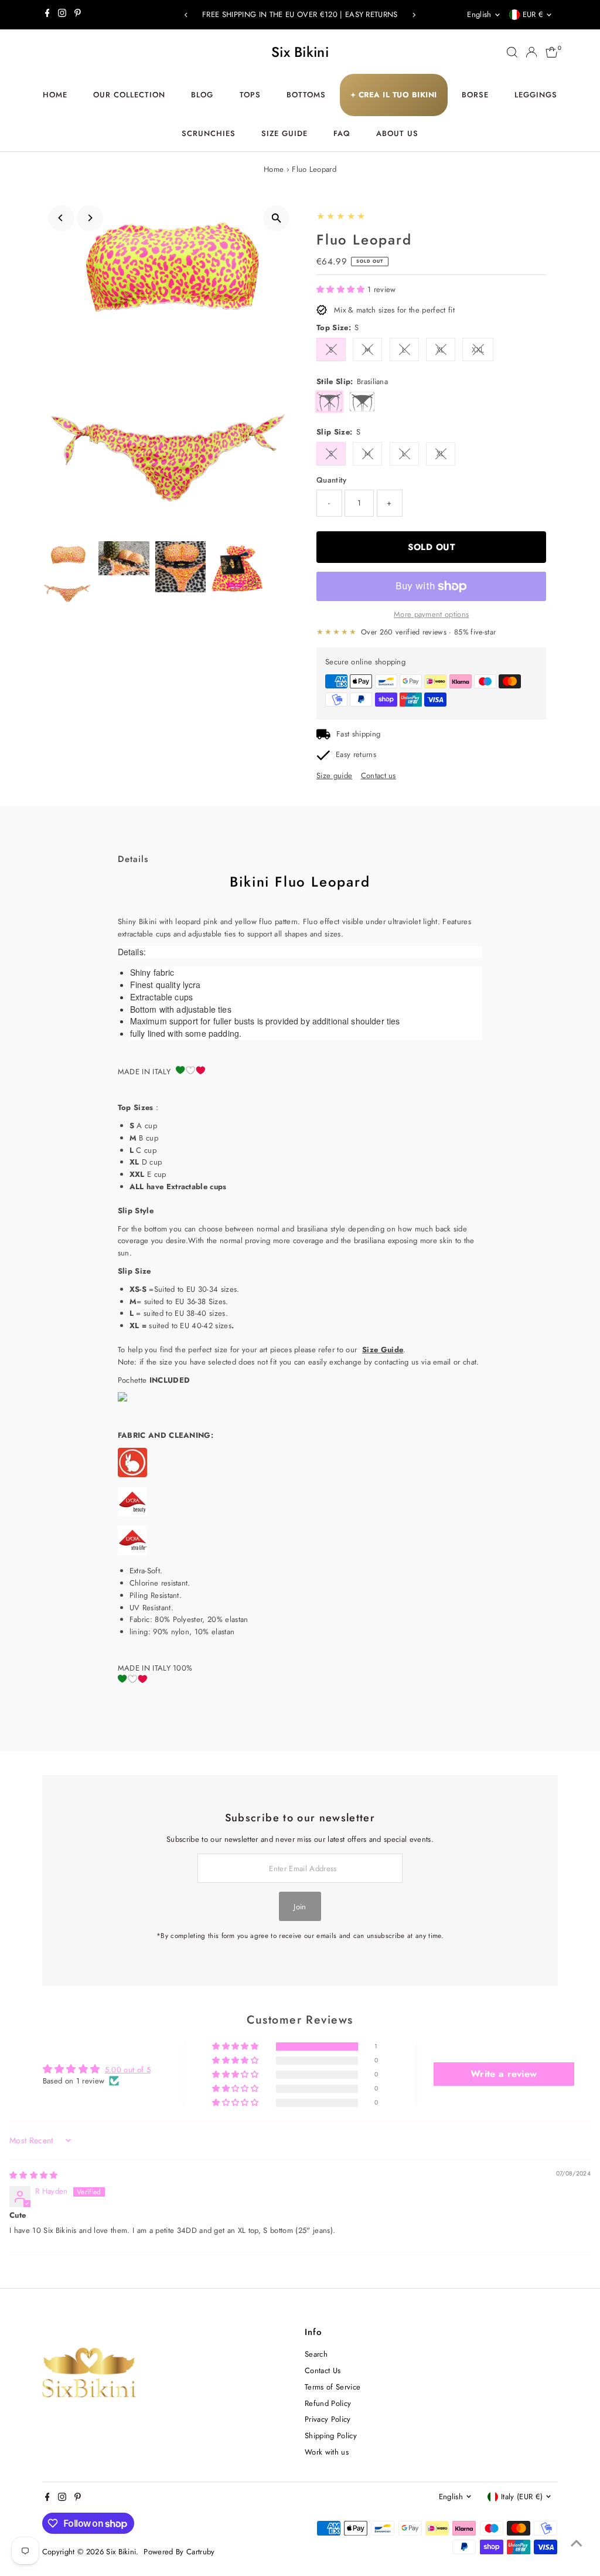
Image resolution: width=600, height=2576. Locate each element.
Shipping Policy (331, 2436)
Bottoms (306, 95)
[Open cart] (552, 52)
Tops (250, 95)
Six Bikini (300, 52)
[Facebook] (47, 15)
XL (441, 350)
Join (300, 1907)
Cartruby (201, 2552)
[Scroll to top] (577, 2544)
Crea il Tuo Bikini (394, 95)
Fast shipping (358, 734)
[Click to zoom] (276, 218)
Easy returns (356, 754)
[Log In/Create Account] (531, 52)
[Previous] (187, 15)
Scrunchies (209, 133)
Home (55, 95)
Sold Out (431, 547)
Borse (475, 95)
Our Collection (129, 95)
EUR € (533, 14)
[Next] (413, 15)
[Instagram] (62, 15)
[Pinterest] (78, 15)
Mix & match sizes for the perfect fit (394, 310)
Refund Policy (328, 2403)
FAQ (342, 133)
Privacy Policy (328, 2419)
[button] (342, 289)
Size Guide (284, 133)
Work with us (327, 2452)
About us (397, 133)
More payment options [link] (432, 614)
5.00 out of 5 (128, 2070)
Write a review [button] (504, 2074)
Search (316, 2354)
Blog (202, 95)
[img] (34, 2175)
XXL (478, 350)
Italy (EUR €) (522, 2497)
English (479, 14)
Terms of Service (333, 2387)
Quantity (332, 480)
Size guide (334, 775)
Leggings (536, 95)
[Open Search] (512, 52)
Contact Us (323, 2370)
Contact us (379, 775)
